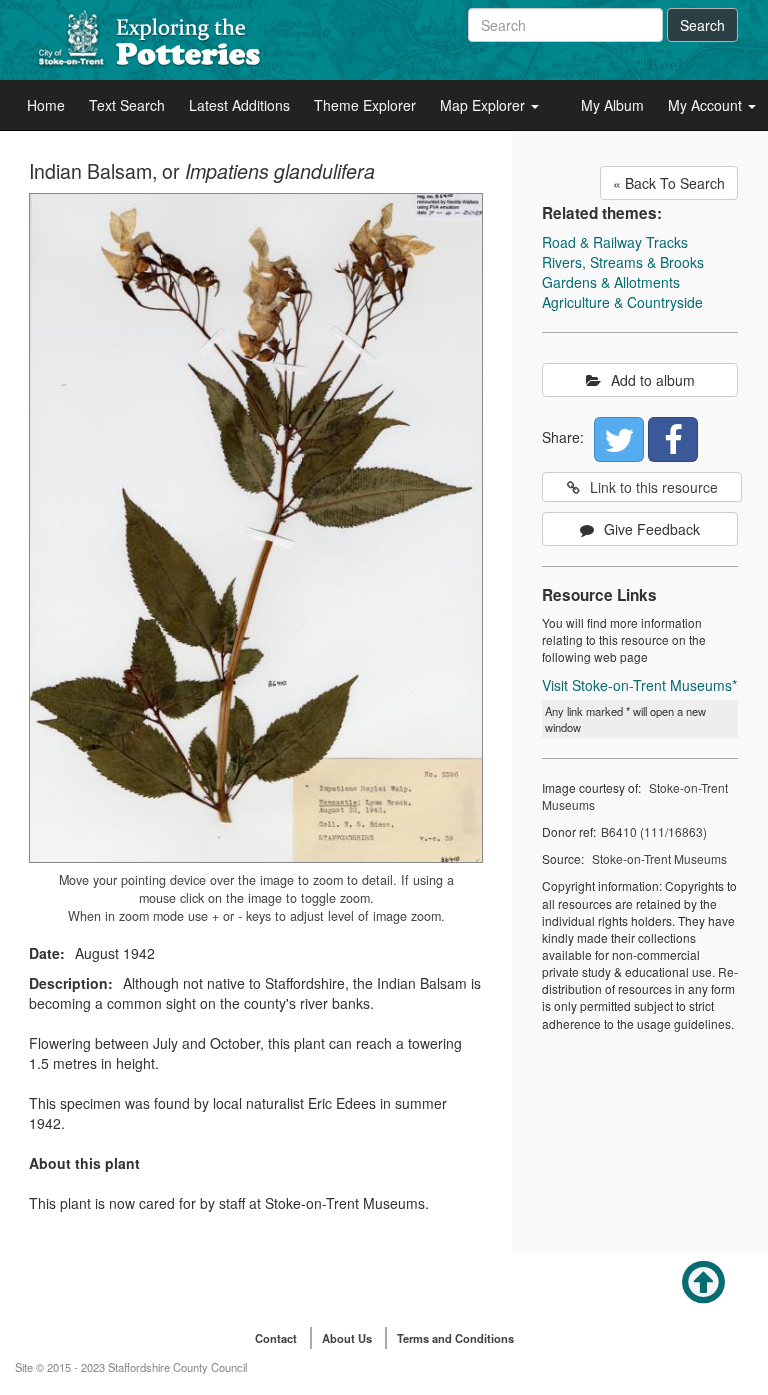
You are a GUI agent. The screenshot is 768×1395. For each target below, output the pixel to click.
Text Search (127, 105)
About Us (347, 1338)
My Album (612, 105)
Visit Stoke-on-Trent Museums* (639, 685)
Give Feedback (652, 529)
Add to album (653, 380)
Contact (276, 1338)
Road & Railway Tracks (615, 242)
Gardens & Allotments (611, 282)
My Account (707, 105)
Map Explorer (484, 105)
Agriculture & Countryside (622, 302)
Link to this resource (654, 487)
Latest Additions (239, 105)
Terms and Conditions (455, 1338)
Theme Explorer (365, 105)
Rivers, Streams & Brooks (623, 262)
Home (46, 105)
